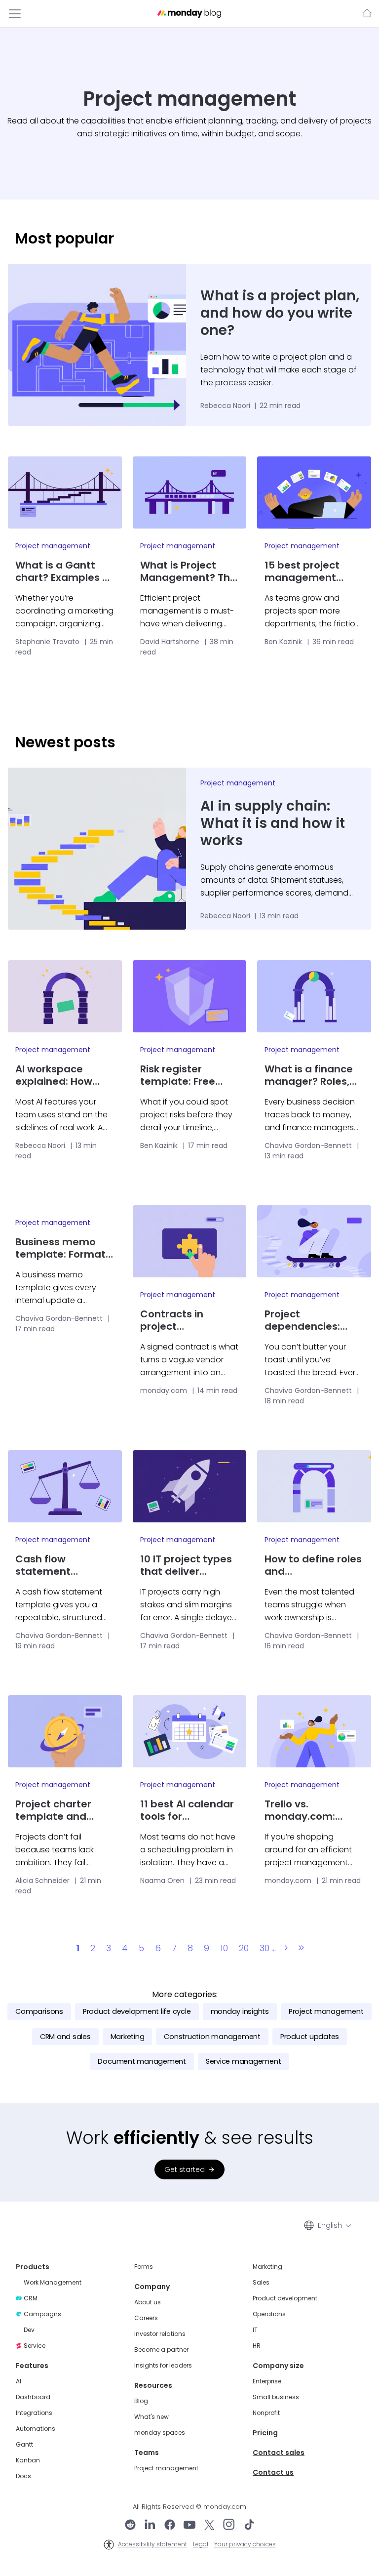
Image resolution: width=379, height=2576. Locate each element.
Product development (285, 2298)
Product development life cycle (137, 2011)
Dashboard (33, 2397)
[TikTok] (249, 2526)
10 (224, 1948)
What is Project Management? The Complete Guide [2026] (188, 572)
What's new (152, 2417)
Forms (144, 2267)
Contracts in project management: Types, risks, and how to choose (182, 1320)
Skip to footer (23, 5)
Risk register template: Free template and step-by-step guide (178, 1075)
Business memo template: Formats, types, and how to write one (64, 1248)
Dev (29, 2330)
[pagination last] (301, 1948)
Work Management (53, 2283)
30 (265, 1948)
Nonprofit (266, 2413)
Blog (141, 2401)
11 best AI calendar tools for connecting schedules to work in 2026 (187, 1810)
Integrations (34, 2413)
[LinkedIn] (150, 2526)
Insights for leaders (163, 2366)
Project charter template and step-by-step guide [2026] (53, 1810)
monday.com (366, 14)
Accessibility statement (152, 2544)
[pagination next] (286, 1948)
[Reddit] (130, 2526)
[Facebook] (170, 2526)
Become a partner (161, 2350)
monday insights (240, 2011)
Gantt (24, 2445)
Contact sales (279, 2453)
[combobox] (334, 2225)
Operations (269, 2314)
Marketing (128, 2037)
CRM (31, 2298)
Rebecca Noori (226, 406)
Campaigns (42, 2314)
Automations (36, 2429)
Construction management (212, 2037)
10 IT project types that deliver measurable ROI (186, 1565)
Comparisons (39, 2011)
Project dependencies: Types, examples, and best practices (313, 1320)
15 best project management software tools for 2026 (310, 572)
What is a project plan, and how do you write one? (280, 313)
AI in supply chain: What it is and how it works (273, 823)
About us (148, 2302)
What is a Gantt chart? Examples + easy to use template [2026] (62, 572)
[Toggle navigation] (15, 14)
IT (255, 2330)
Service (35, 2346)
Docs (23, 2476)
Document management (142, 2061)
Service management (244, 2061)
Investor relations (160, 2334)
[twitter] (209, 2526)
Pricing (265, 2433)
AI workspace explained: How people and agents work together (64, 1075)
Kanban (28, 2460)
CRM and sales (65, 2037)
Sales (261, 2283)
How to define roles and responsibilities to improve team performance (313, 1565)
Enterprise (267, 2381)
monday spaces (160, 2433)
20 (244, 1948)
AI (19, 2381)
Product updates (310, 2037)
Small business (276, 2397)
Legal (201, 2544)
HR (257, 2346)
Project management (53, 546)
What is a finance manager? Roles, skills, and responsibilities (309, 1075)
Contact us (273, 2472)
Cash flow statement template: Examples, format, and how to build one (61, 1565)
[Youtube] (189, 2526)
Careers (146, 2318)
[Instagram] (229, 2526)
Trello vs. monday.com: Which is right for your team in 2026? (313, 1810)
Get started (185, 2169)
